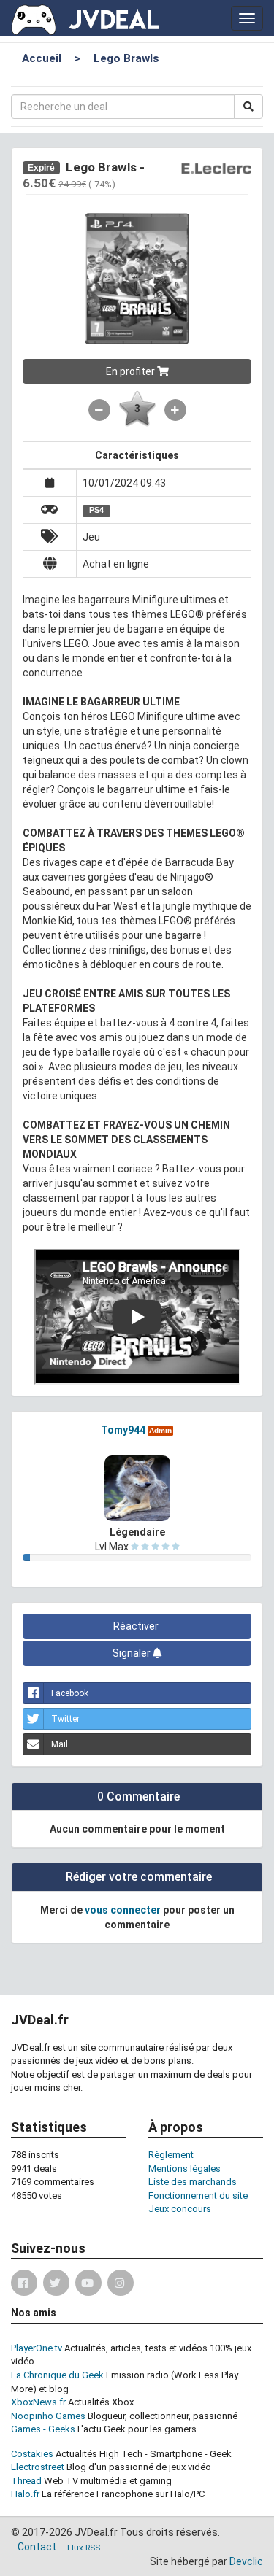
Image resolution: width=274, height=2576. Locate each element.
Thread (26, 2481)
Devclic (246, 2561)
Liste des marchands (193, 2182)
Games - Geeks (43, 2429)
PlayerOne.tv (37, 2348)
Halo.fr (25, 2494)
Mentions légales (184, 2169)
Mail (60, 1744)
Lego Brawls (126, 58)
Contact (37, 2547)
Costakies (32, 2454)
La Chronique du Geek (57, 2375)
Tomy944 (123, 1430)
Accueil (42, 58)
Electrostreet (38, 2467)
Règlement (171, 2155)
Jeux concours (180, 2209)
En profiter (132, 371)
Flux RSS (84, 2548)
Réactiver (137, 1626)
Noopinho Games (48, 2416)
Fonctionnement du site (198, 2196)
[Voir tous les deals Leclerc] (216, 168)
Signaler (133, 1653)
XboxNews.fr (38, 2402)
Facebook (70, 1693)
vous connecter (123, 1910)
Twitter (65, 1719)
